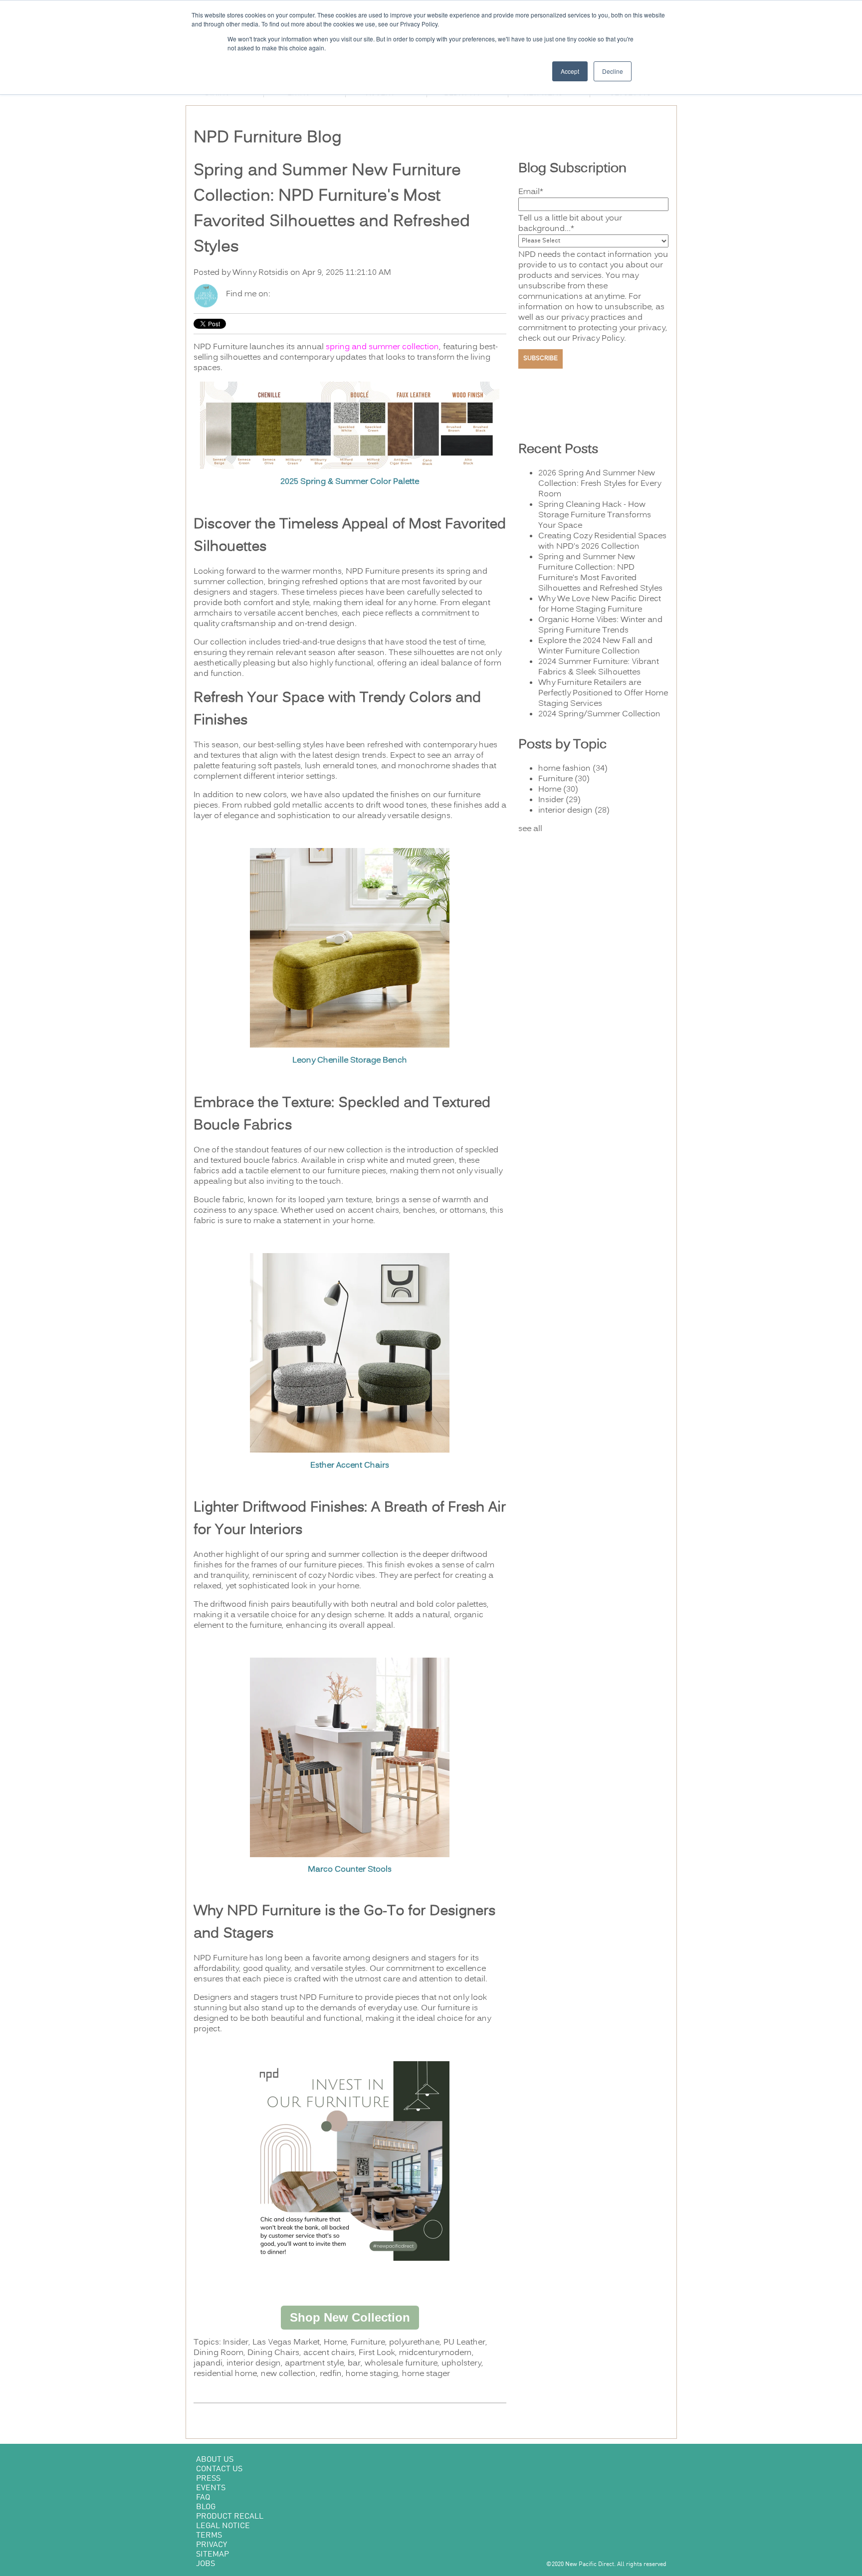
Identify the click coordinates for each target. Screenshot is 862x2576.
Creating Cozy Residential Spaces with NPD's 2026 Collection (602, 541)
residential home (225, 2374)
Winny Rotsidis (260, 273)
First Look (377, 2353)
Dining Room (218, 2353)
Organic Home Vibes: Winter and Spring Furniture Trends (600, 625)
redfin (331, 2374)
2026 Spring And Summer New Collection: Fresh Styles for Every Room (600, 484)
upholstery (461, 2363)
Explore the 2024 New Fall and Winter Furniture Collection (595, 646)
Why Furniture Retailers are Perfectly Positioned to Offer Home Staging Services (603, 693)
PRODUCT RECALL (230, 2517)
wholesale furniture (401, 2363)
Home (335, 2343)
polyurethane (414, 2343)
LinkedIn (292, 294)
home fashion (573, 769)
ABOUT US (215, 2460)
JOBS (206, 2564)
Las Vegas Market (286, 2343)
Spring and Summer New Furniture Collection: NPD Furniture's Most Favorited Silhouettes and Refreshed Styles (600, 573)
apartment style (314, 2363)
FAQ (203, 2498)
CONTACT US (219, 2469)
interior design (254, 2363)
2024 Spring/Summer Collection (599, 714)
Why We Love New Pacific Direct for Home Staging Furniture (600, 604)
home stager (426, 2374)
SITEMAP (213, 2555)
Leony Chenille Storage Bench (350, 1061)
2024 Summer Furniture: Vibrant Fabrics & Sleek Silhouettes (599, 667)
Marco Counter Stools (350, 1870)
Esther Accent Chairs (350, 1466)
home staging (372, 2374)
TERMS (209, 2536)
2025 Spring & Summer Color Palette (350, 482)
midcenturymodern (435, 2353)
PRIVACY (212, 2545)
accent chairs (329, 2353)
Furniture (368, 2343)
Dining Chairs (273, 2353)
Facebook (278, 294)
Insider (236, 2343)
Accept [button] (570, 71)
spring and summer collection (382, 347)
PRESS (208, 2479)
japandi (208, 2363)
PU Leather (464, 2343)
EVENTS (211, 2488)
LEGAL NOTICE (223, 2526)
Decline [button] (613, 71)
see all (530, 829)
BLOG (206, 2507)
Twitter (306, 294)
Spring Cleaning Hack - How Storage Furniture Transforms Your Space (595, 515)
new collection (288, 2374)
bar (354, 2363)
